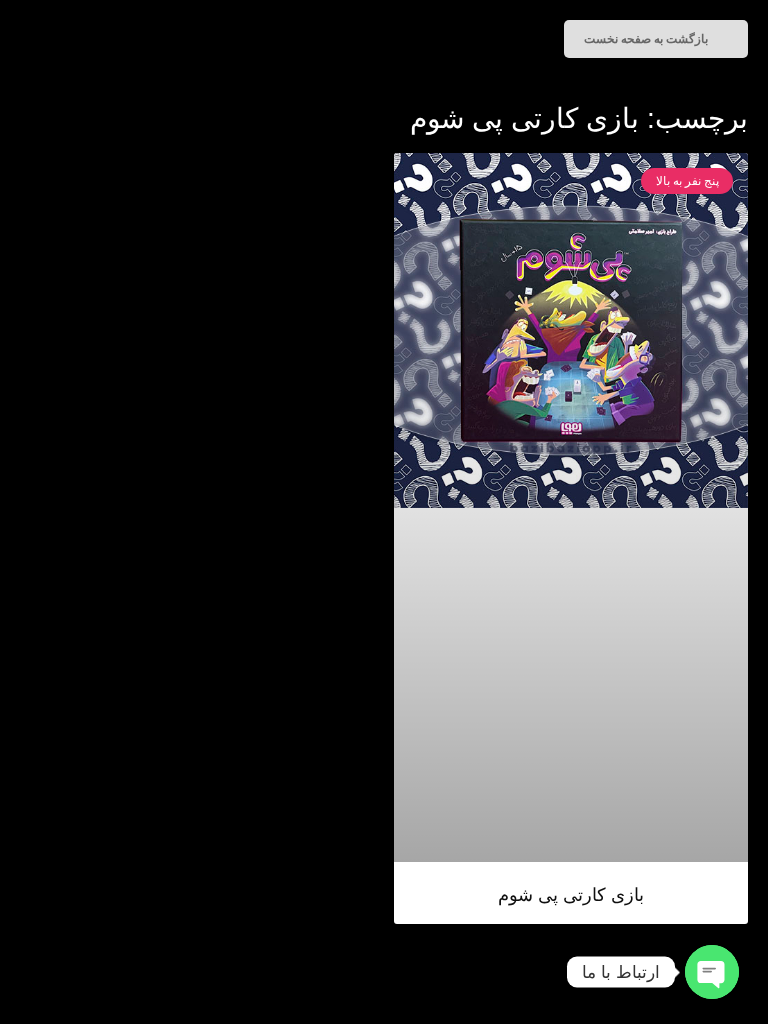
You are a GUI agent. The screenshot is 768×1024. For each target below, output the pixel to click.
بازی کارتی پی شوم (571, 895)
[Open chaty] (712, 972)
